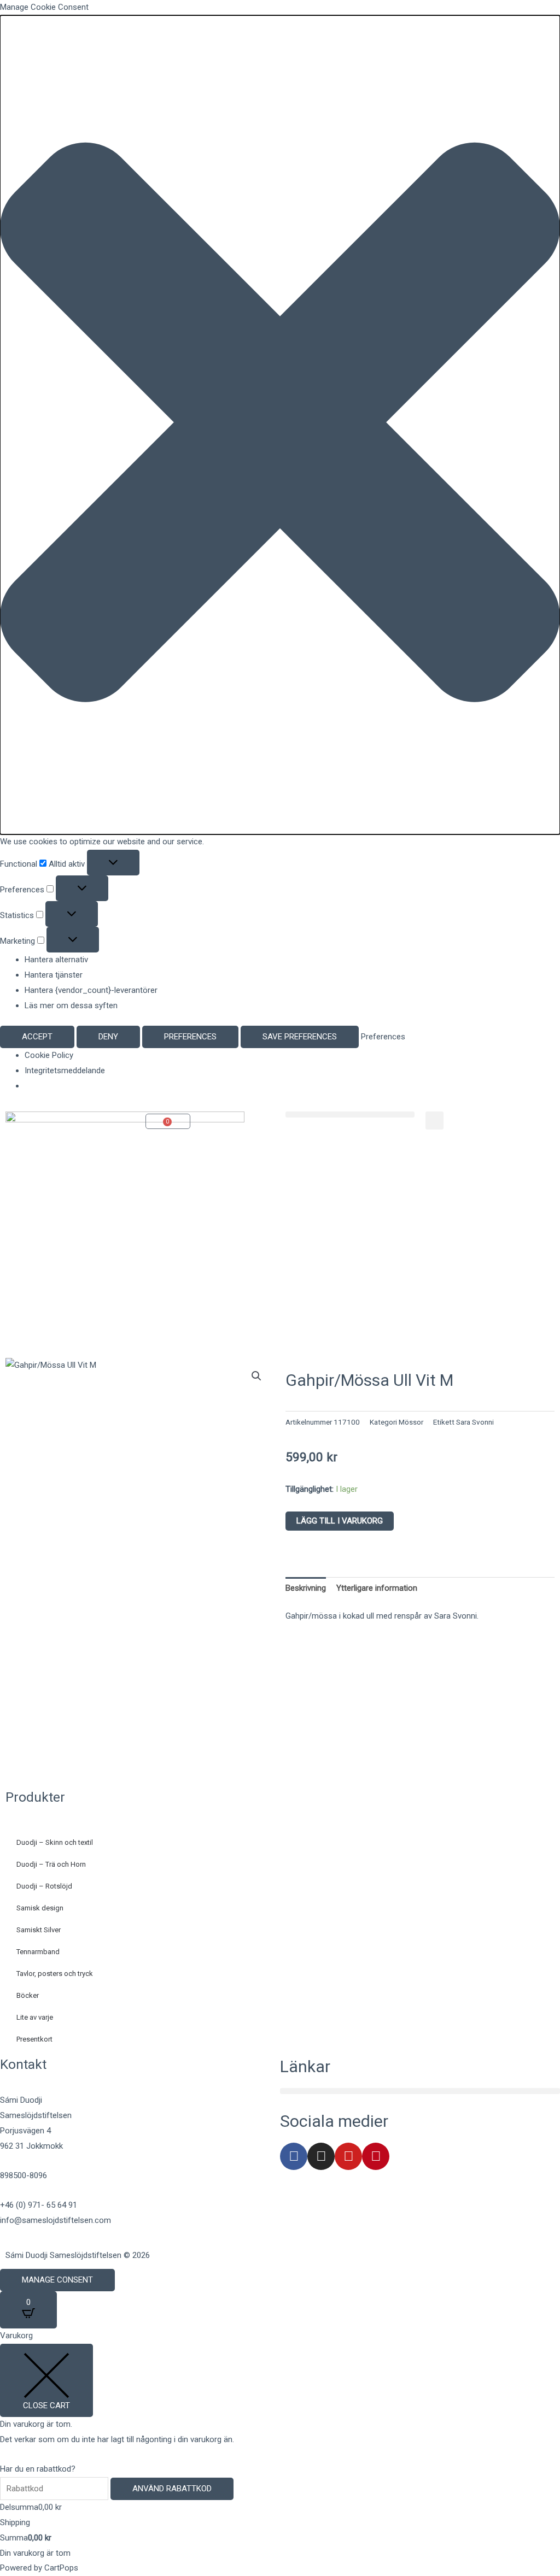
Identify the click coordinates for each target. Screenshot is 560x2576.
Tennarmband (38, 1952)
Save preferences (300, 1037)
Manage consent (57, 2280)
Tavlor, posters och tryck (55, 1974)
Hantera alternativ (56, 960)
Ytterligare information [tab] (377, 1588)
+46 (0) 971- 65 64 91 (39, 2205)
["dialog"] (280, 2452)
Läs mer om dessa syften (71, 1005)
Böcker (28, 1995)
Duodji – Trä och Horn (51, 1864)
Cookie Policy (49, 1055)
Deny (108, 1037)
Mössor (411, 1422)
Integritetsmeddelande (65, 1071)
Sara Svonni (475, 1422)
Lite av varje (35, 2017)
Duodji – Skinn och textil (55, 1842)
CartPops (61, 2568)
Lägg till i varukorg (340, 1521)
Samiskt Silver (39, 1930)
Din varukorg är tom (35, 2553)
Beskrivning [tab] (306, 1588)
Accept (37, 1037)
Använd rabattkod (172, 2489)
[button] (280, 425)
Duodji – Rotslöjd (44, 1886)
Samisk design (40, 1908)
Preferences (190, 1037)
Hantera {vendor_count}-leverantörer (91, 990)
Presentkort (34, 2039)
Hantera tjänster (54, 975)
